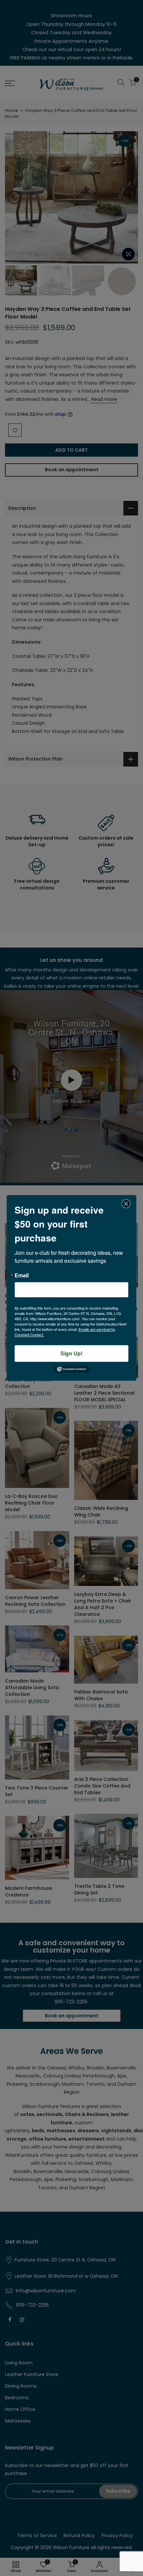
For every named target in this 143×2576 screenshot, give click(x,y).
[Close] (126, 1204)
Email (22, 1275)
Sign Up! (71, 1353)
